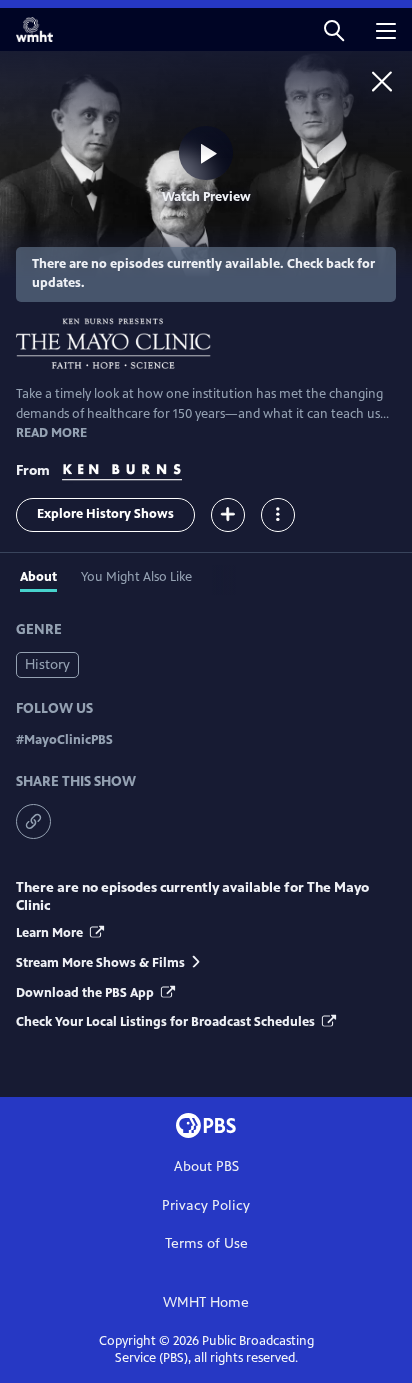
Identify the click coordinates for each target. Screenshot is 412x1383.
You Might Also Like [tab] (136, 577)
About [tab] (38, 577)
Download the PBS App (86, 993)
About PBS (206, 1166)
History (47, 664)
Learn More (51, 933)
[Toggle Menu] (278, 515)
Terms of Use (206, 1243)
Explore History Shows (105, 514)
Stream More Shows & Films (100, 963)
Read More (51, 433)
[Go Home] (382, 81)
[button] (334, 29)
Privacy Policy (206, 1205)
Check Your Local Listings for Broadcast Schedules (167, 1022)
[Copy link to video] (33, 821)
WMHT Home (206, 1302)
